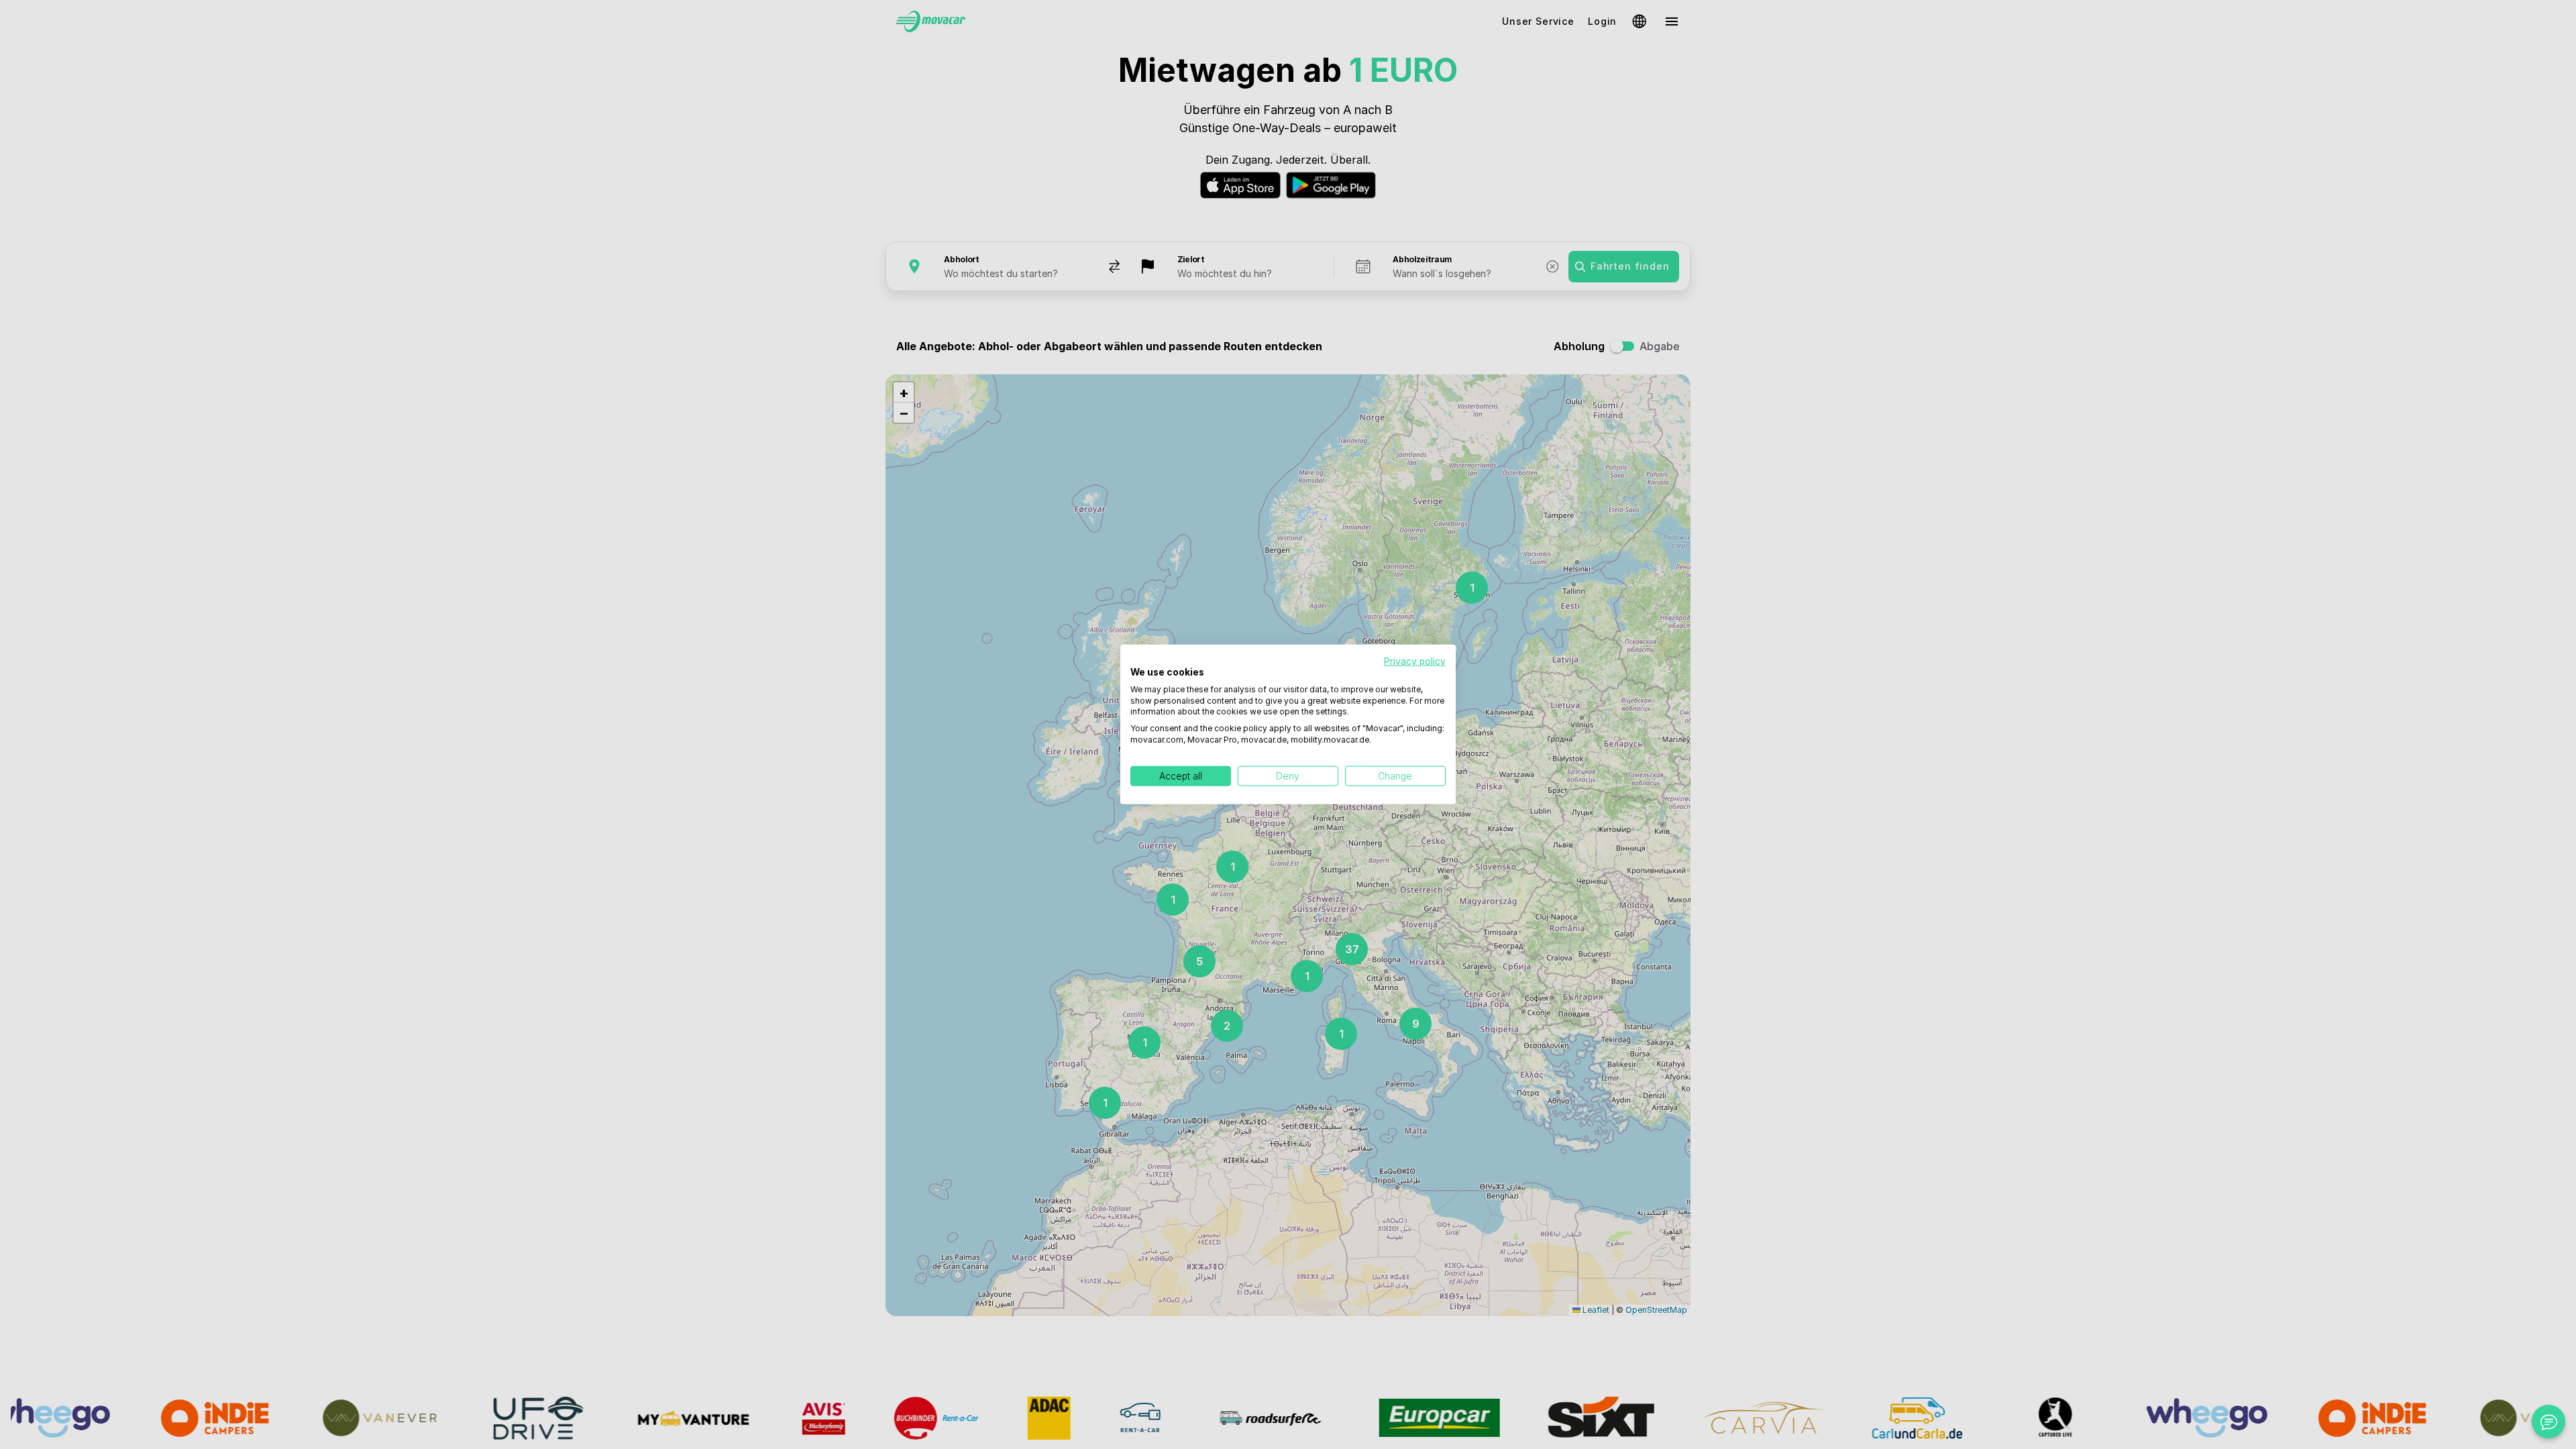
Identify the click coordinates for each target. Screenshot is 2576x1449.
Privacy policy (1415, 661)
